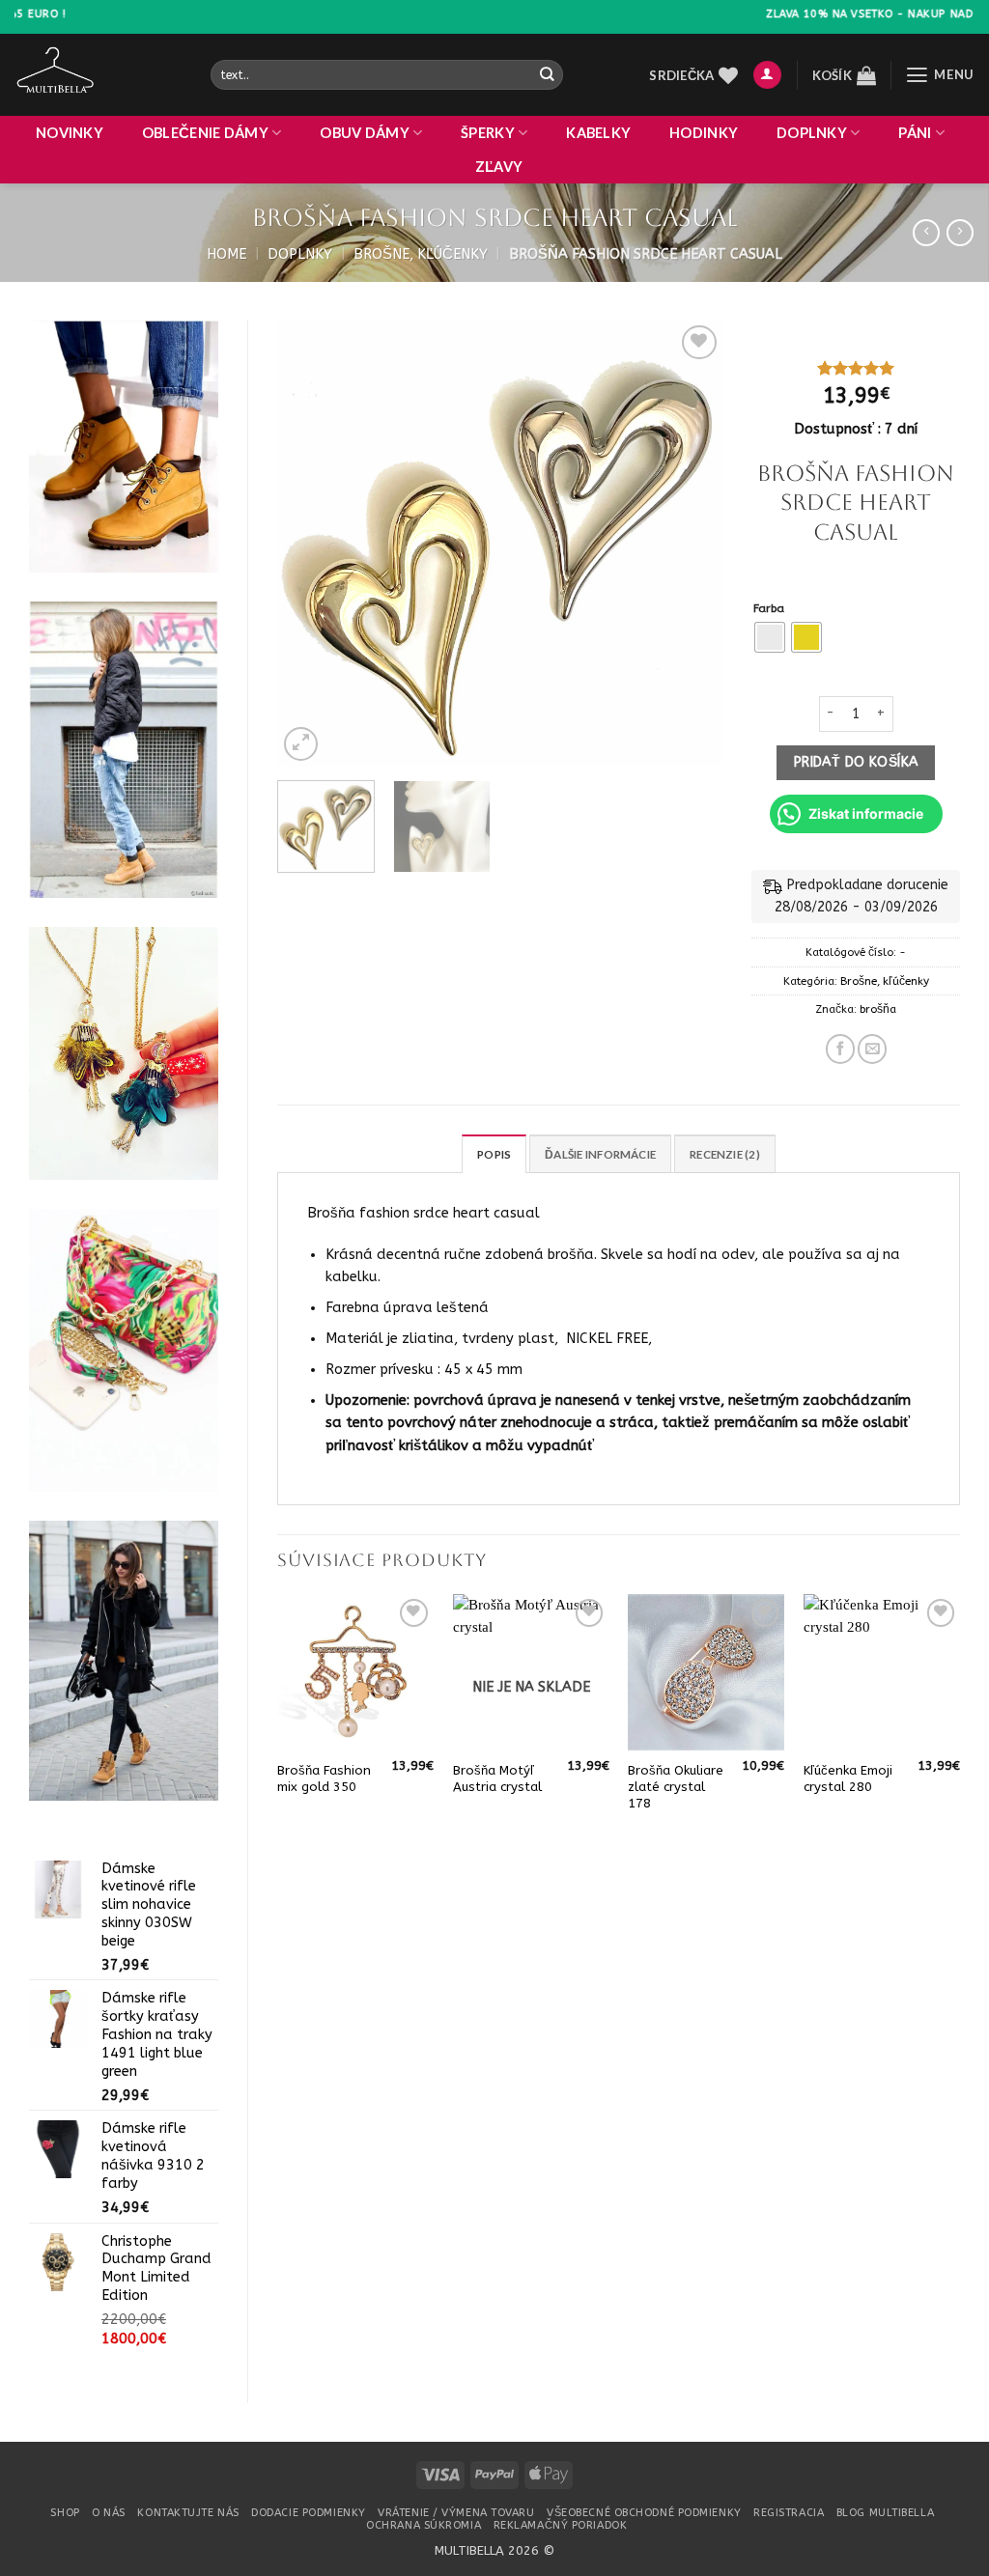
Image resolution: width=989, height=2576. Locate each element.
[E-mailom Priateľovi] (872, 1049)
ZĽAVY (499, 167)
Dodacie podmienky (308, 2513)
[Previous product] (960, 233)
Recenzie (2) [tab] (725, 1154)
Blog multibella (885, 2513)
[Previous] (310, 544)
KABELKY (598, 133)
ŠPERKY (488, 133)
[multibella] (98, 75)
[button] (767, 75)
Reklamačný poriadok (561, 2525)
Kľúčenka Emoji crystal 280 (848, 1778)
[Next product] (926, 233)
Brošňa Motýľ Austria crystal (497, 1778)
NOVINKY (70, 133)
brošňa (878, 1009)
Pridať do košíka (856, 762)
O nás (109, 2513)
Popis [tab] (494, 1154)
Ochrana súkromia (424, 2525)
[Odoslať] (547, 75)
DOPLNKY (812, 133)
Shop (65, 2513)
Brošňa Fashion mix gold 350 (324, 1778)
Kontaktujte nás (188, 2513)
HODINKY (704, 133)
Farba (769, 608)
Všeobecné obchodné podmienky (644, 2513)
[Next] (690, 544)
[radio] (770, 637)
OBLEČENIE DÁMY (205, 133)
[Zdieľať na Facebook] (840, 1049)
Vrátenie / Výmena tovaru (456, 2513)
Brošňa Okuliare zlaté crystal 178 (676, 1787)
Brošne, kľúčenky (421, 254)
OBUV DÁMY (365, 133)
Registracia (789, 2513)
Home (226, 254)
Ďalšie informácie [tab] (600, 1154)
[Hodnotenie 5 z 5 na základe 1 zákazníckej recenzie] (856, 368)
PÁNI (915, 133)
